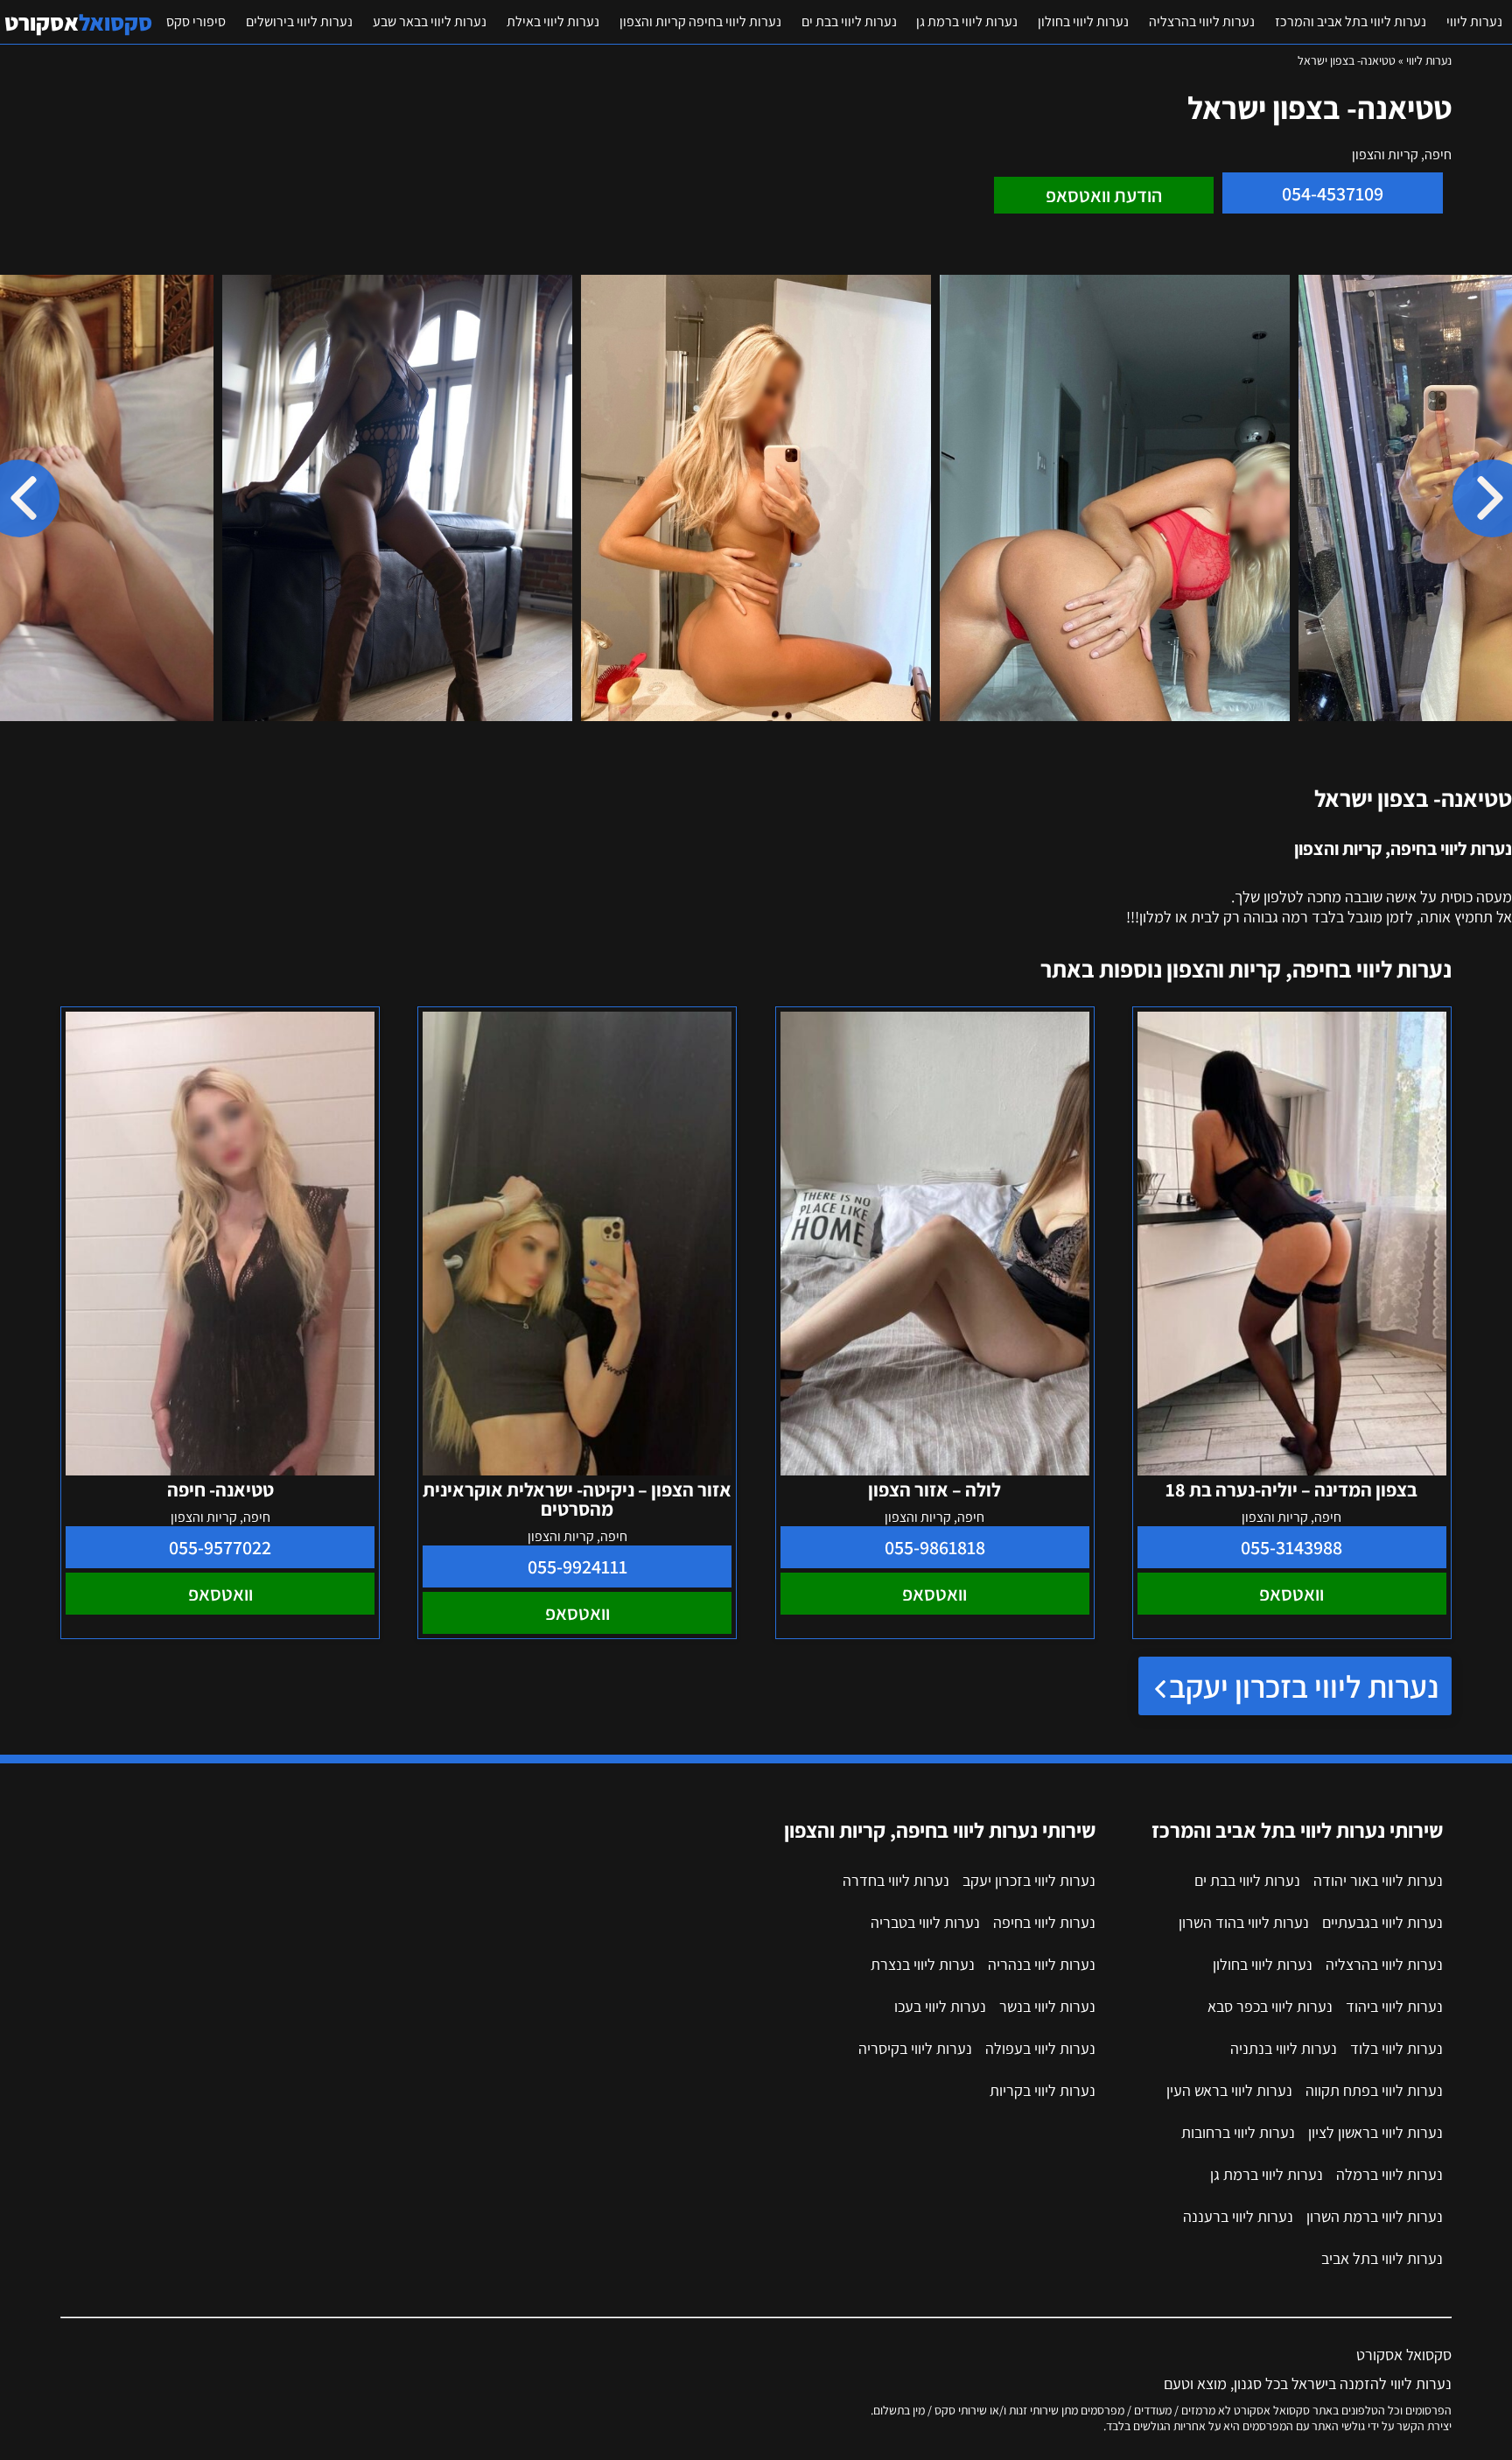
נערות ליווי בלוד (1396, 2048)
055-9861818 (935, 1547)
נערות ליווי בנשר (1047, 2006)
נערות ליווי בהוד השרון (1244, 1922)
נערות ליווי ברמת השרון (1375, 2216)
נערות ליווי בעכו (940, 2006)
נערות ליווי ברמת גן (967, 21)
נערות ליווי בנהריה (1042, 1964)
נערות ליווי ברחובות (1238, 2132)
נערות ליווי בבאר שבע (430, 21)
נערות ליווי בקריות (1043, 2090)
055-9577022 (220, 1547)
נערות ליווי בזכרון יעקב (1304, 1686)
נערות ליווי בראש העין (1229, 2090)
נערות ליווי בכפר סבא (1270, 2006)
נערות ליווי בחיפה (1044, 1922)
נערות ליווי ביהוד (1394, 2006)
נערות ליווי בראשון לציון (1375, 2132)
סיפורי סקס (196, 21)
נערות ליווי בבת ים (849, 21)
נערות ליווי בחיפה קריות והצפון (700, 21)
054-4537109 (1333, 193)
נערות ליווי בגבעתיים (1382, 1922)
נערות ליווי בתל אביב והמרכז (1351, 21)
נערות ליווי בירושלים (299, 21)
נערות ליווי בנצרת (923, 1964)
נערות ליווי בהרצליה (1202, 21)
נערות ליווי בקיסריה (915, 2048)
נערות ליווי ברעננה (1238, 2216)
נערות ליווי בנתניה (1284, 2048)
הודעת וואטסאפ (1104, 195)
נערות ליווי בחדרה (896, 1880)
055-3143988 (1291, 1547)
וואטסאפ (1291, 1594)
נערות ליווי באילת (553, 21)
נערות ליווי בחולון (1083, 21)
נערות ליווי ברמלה (1389, 2174)
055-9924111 (577, 1566)
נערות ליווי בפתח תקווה (1374, 2090)
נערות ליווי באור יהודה (1378, 1880)
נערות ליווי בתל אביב (1382, 2258)
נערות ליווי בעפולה (1040, 2048)
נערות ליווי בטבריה (925, 1922)
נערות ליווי (1474, 21)
